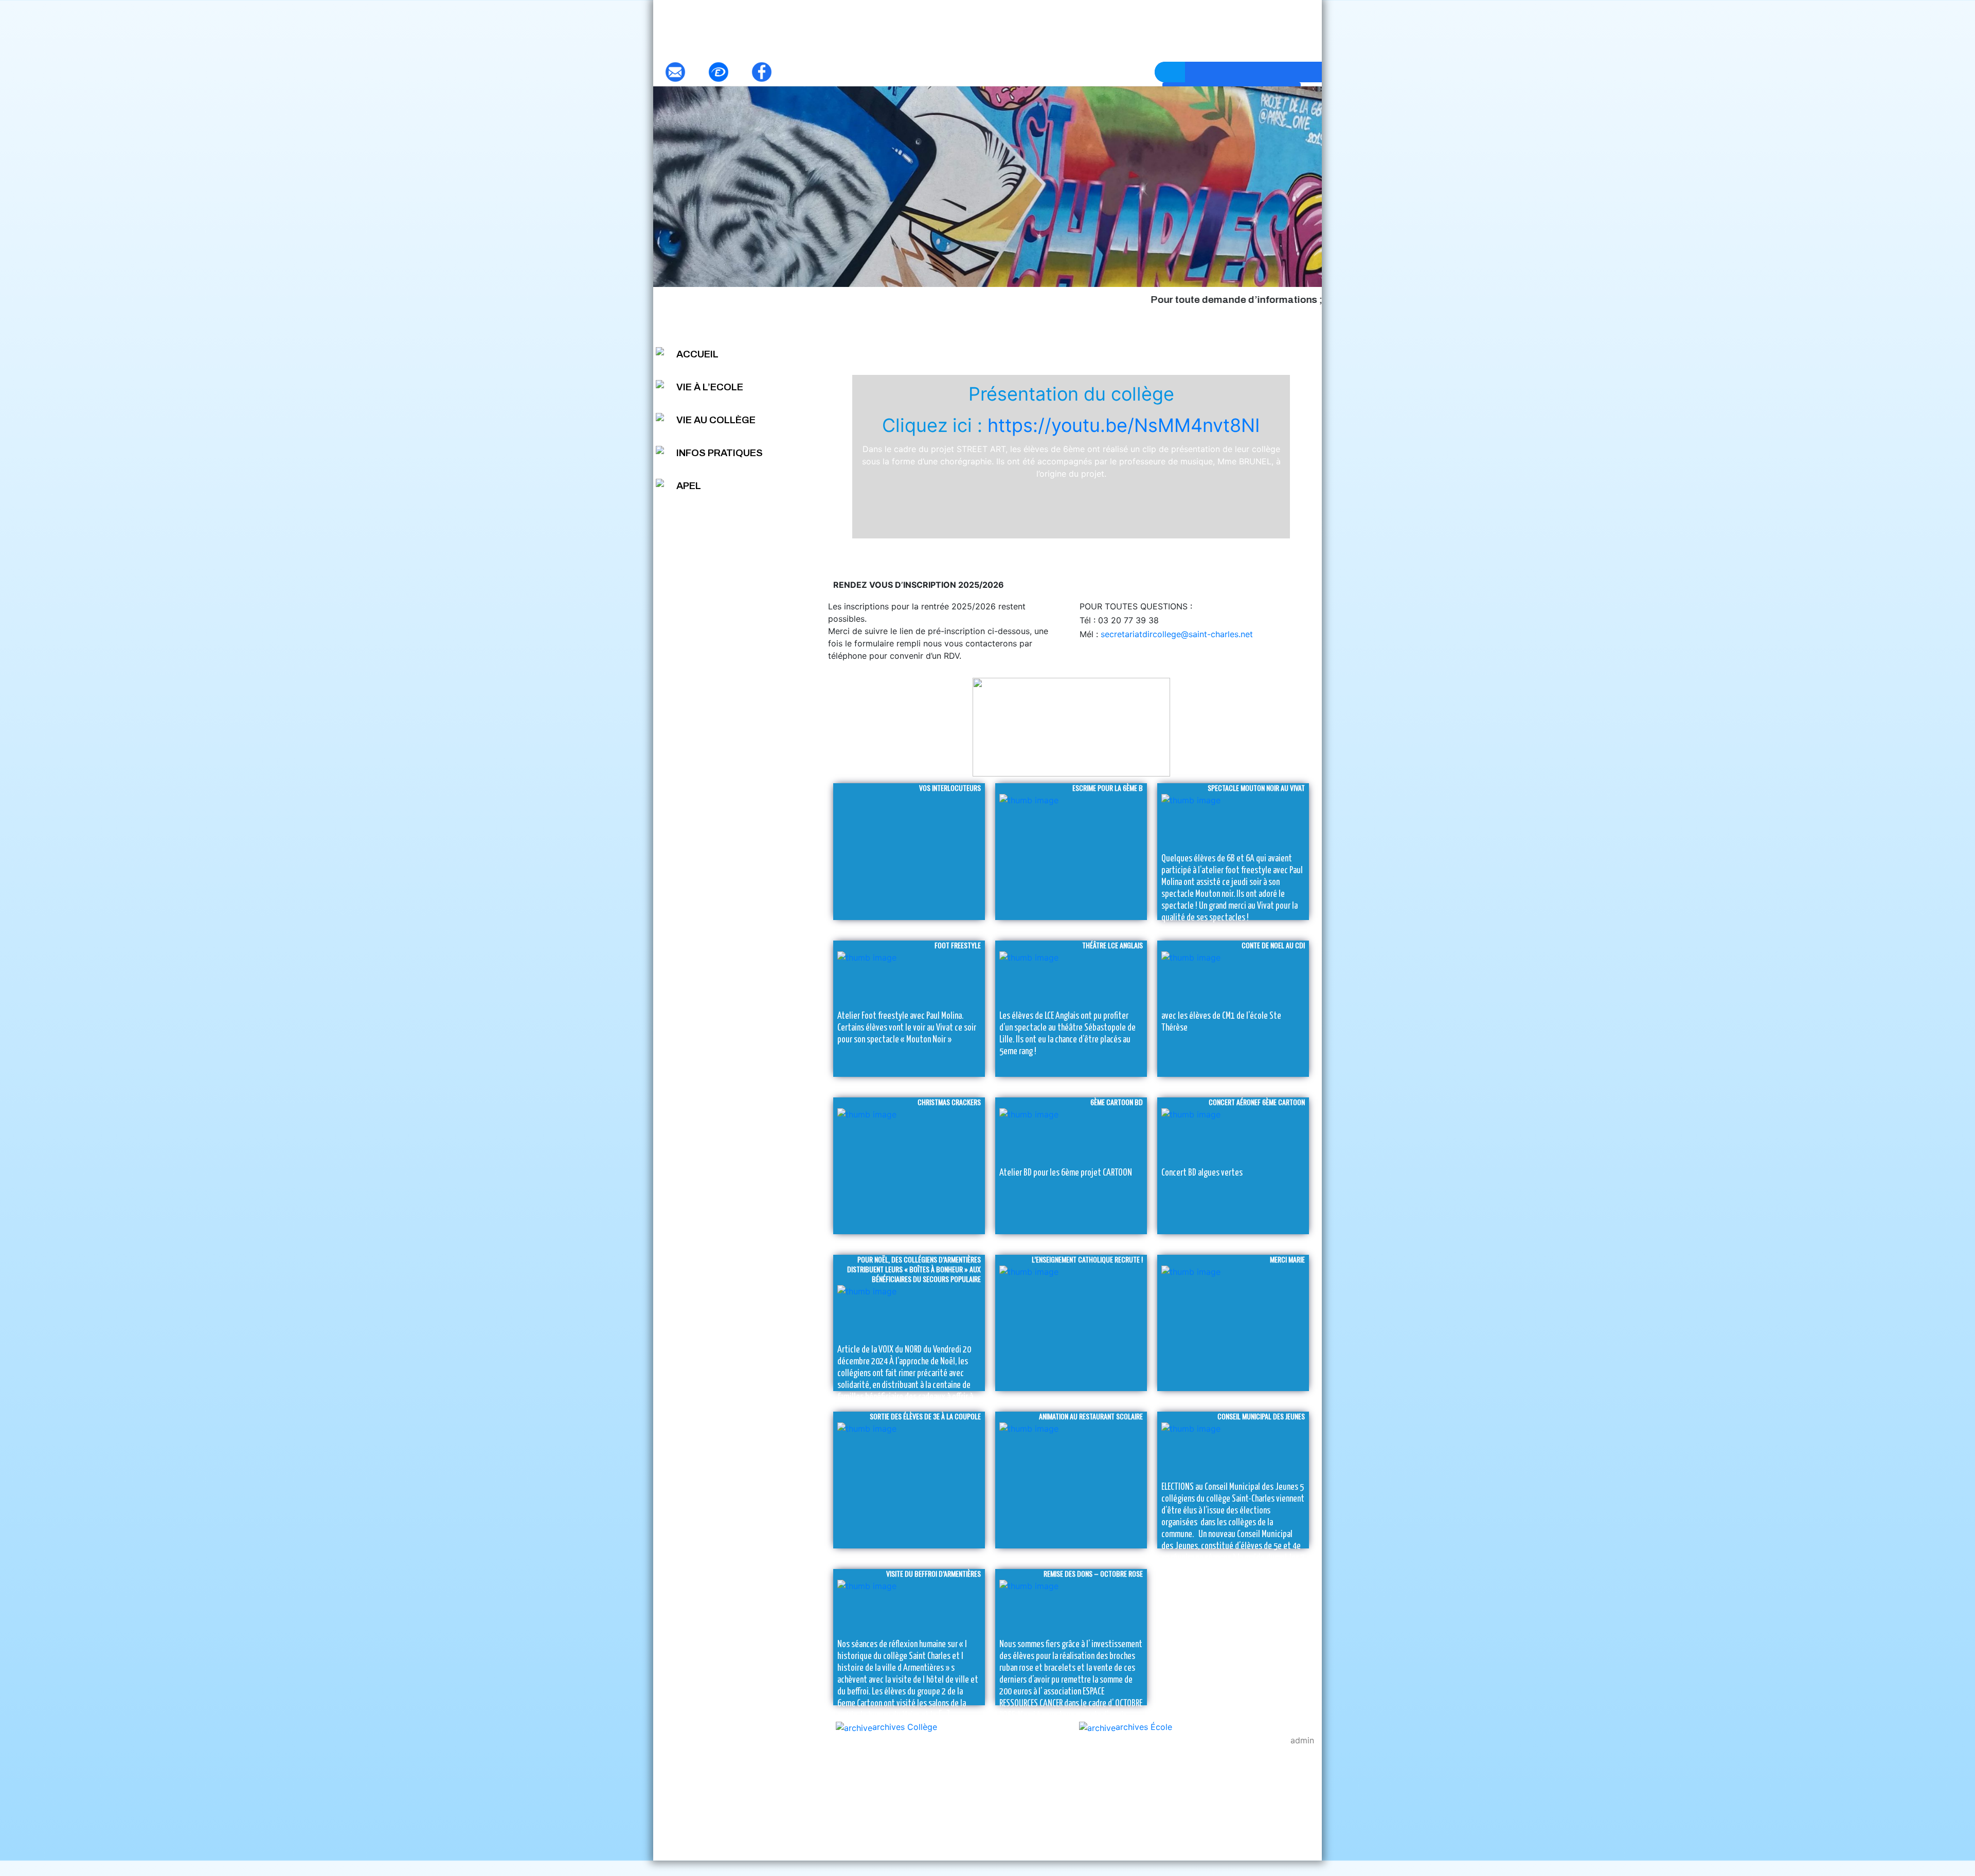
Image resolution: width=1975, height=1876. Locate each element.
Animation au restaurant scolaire (1091, 1416)
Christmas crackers (949, 1102)
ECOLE (917, 339)
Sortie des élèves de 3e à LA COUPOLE (925, 1416)
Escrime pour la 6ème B (1108, 788)
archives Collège (905, 1727)
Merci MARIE (1287, 1259)
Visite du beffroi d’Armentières (933, 1573)
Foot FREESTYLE (958, 945)
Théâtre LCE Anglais (1112, 945)
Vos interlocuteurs (950, 788)
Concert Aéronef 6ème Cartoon (1257, 1102)
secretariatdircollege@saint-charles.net (1175, 634)
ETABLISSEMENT (1071, 339)
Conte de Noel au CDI (1273, 945)
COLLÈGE (1225, 339)
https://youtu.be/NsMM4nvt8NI (1124, 425)
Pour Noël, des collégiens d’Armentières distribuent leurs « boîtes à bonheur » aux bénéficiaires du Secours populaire (914, 1269)
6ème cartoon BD (1117, 1102)
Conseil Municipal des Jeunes (1261, 1416)
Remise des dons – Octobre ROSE (1093, 1573)
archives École (1144, 1727)
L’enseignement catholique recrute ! (1087, 1259)
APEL (689, 486)
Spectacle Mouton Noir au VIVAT (1256, 788)
